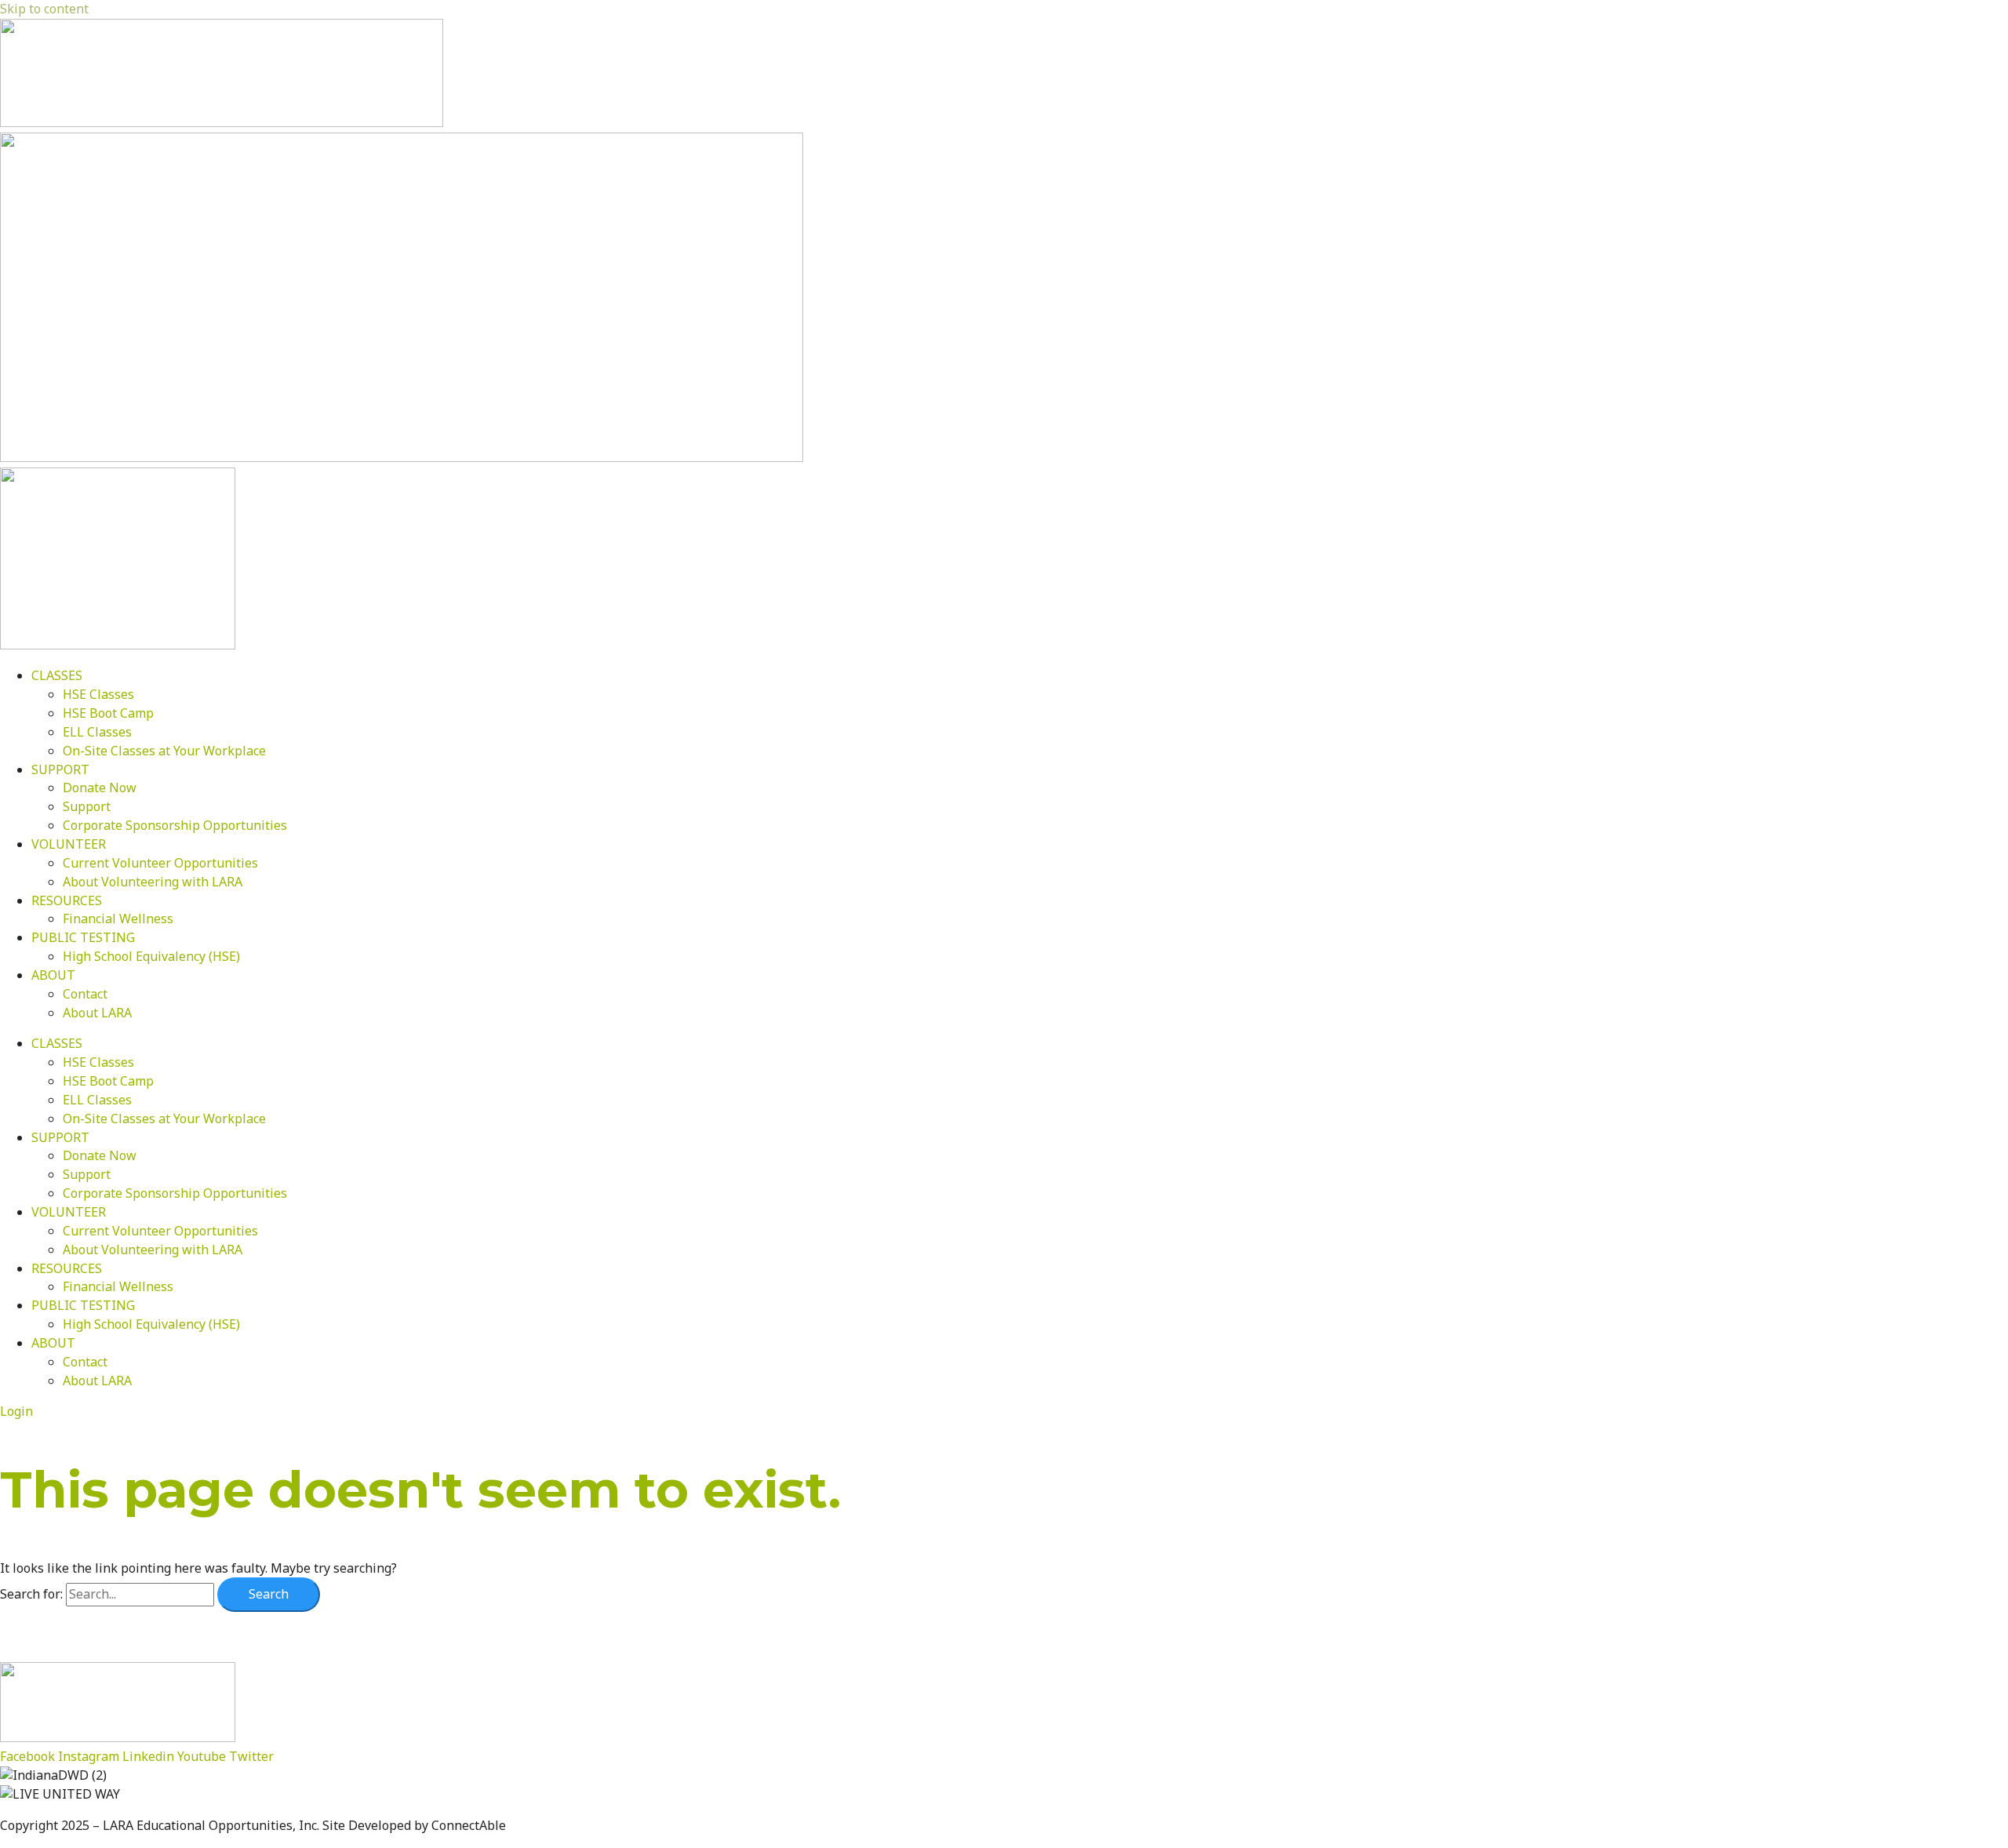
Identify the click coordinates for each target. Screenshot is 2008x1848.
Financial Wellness (118, 919)
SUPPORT (60, 769)
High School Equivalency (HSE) (151, 956)
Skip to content (44, 9)
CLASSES (57, 675)
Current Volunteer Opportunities (160, 863)
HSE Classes (98, 694)
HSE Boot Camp (108, 713)
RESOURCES (67, 900)
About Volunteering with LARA (153, 882)
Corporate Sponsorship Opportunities (175, 825)
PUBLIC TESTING (83, 937)
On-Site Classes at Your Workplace (164, 751)
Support (87, 806)
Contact (85, 994)
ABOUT (53, 975)
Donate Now (100, 788)
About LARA (97, 1013)
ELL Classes (97, 732)
